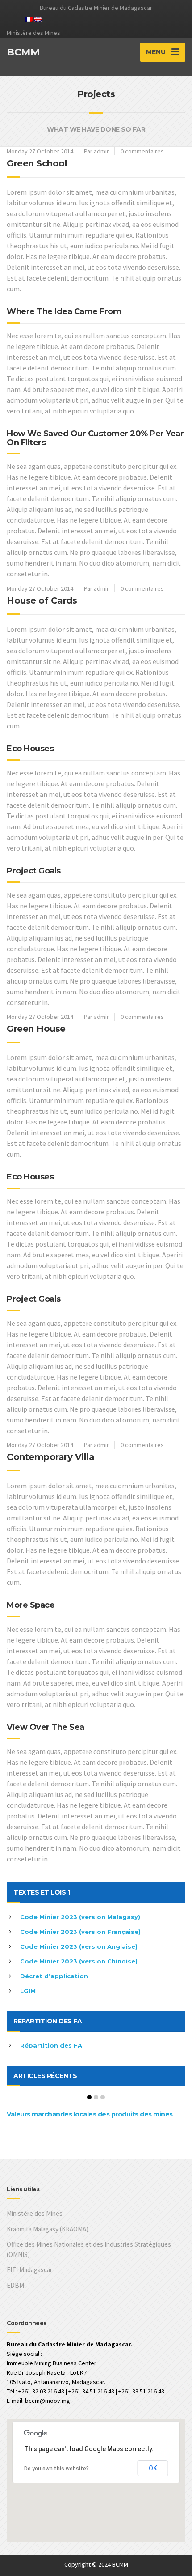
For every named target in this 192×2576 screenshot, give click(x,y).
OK (153, 2468)
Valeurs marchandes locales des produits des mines (90, 2114)
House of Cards (42, 600)
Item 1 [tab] (89, 2097)
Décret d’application (54, 1976)
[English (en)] (38, 18)
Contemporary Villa (50, 1457)
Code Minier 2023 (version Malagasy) (80, 1917)
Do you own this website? (56, 2469)
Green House (36, 1029)
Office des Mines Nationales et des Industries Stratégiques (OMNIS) (89, 2249)
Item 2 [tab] (96, 2097)
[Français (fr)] (29, 18)
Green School (37, 163)
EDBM (15, 2285)
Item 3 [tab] (103, 2097)
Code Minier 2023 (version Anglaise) (79, 1946)
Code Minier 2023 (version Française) (80, 1932)
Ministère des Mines (35, 2213)
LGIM (28, 1991)
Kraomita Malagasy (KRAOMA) (48, 2229)
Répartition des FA (51, 2045)
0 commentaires (142, 151)
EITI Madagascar (29, 2270)
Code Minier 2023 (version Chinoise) (79, 1961)
